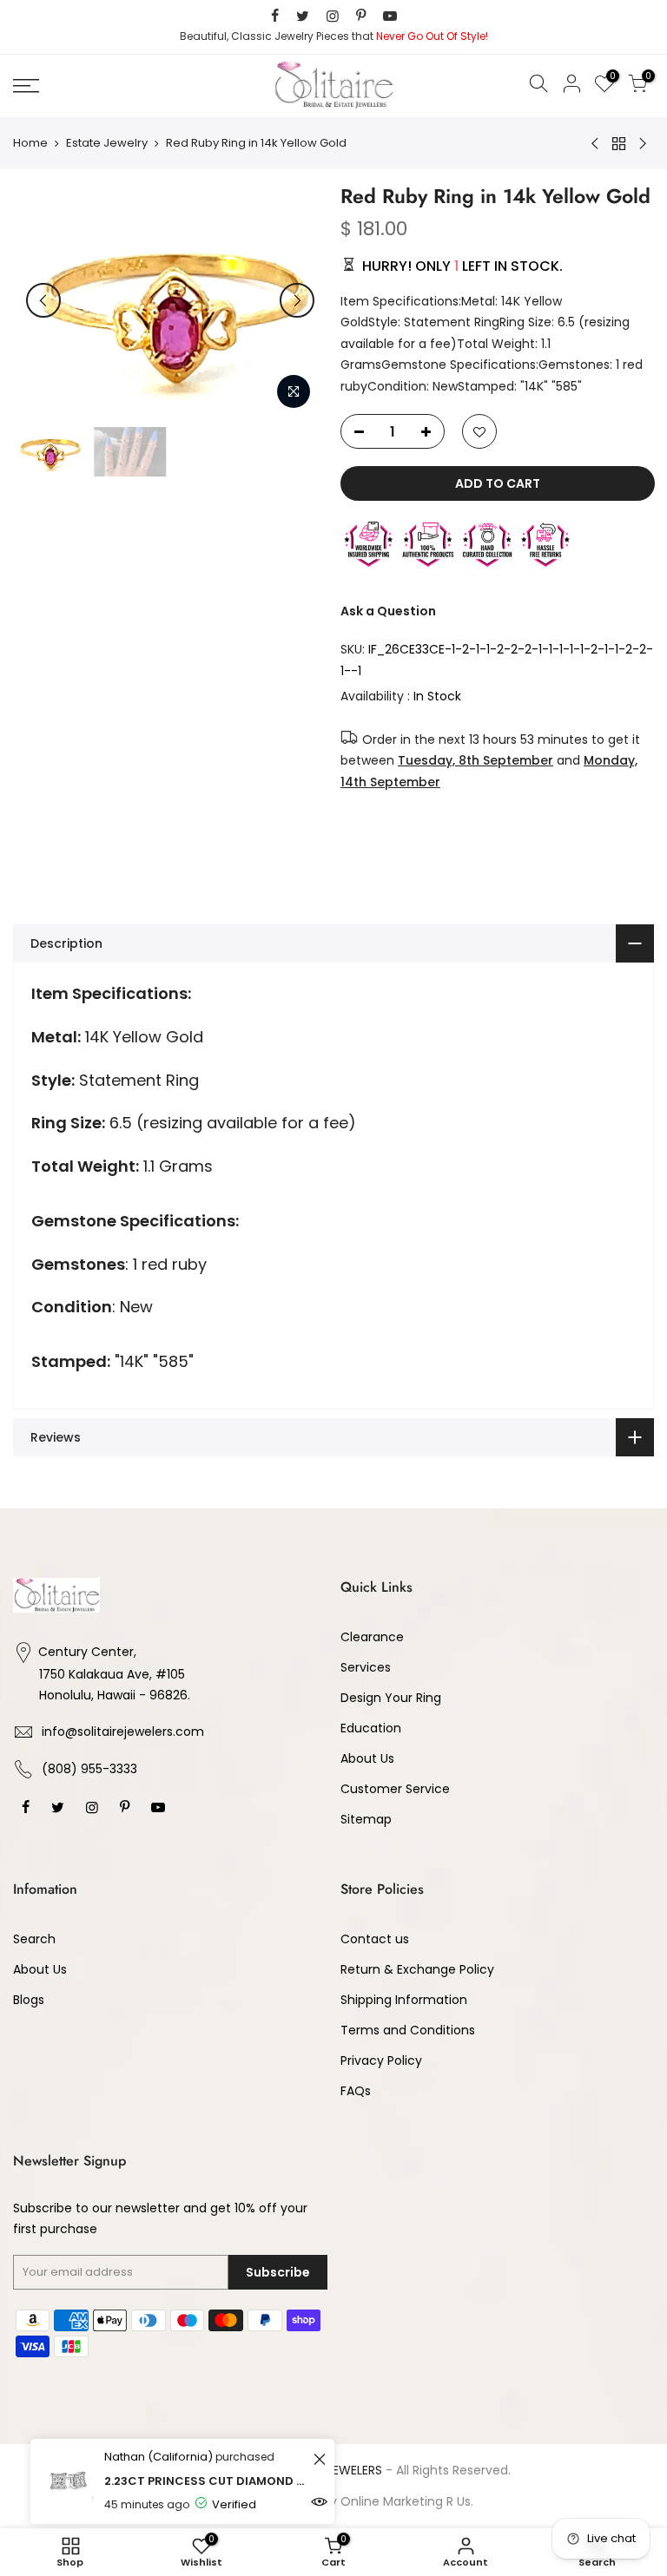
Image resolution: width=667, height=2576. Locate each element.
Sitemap (366, 1819)
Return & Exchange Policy (417, 1969)
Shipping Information (404, 2000)
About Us (367, 1758)
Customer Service (395, 1789)
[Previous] (43, 300)
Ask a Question (388, 611)
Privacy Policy (381, 2060)
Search (34, 1939)
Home (30, 143)
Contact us (375, 1939)
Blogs (29, 2000)
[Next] (297, 300)
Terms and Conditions (408, 2030)
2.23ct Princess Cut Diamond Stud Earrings (206, 2481)
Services (366, 1667)
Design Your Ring (391, 1698)
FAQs (356, 2091)
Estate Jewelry (107, 143)
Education (371, 1728)
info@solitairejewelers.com (123, 1732)
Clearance (372, 1637)
